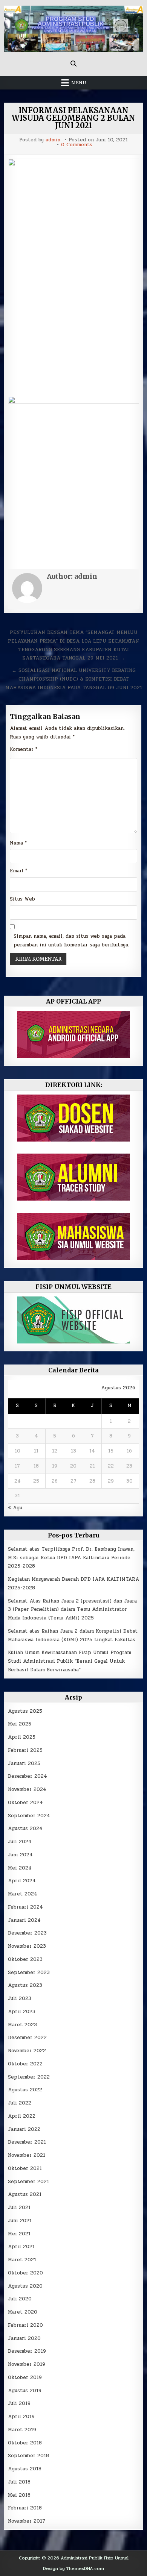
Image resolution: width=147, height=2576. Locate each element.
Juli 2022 (20, 2103)
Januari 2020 (24, 2338)
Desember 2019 (27, 2351)
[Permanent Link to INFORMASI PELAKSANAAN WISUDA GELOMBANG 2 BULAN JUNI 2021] (74, 275)
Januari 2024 (24, 1920)
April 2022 (22, 2116)
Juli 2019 (19, 2403)
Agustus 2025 (25, 1711)
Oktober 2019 (25, 2377)
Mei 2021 (19, 2234)
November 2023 (27, 1946)
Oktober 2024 (25, 1803)
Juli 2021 (19, 2208)
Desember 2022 (27, 2038)
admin (53, 140)
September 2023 (29, 1973)
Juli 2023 (20, 1998)
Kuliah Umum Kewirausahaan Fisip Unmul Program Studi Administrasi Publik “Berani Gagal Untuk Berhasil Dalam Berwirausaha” (70, 1661)
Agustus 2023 (25, 1985)
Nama (18, 843)
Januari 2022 (24, 2129)
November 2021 (27, 2155)
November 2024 (27, 1789)
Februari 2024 (25, 1907)
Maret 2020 (23, 2312)
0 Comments (77, 145)
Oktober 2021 (25, 2168)
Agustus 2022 (25, 2090)
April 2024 (22, 1881)
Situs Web (22, 899)
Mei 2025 (20, 1724)
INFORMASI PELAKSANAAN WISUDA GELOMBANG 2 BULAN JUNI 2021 (73, 118)
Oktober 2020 (25, 2273)
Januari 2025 (24, 1763)
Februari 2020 (25, 2325)
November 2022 (27, 2051)
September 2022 (29, 2077)
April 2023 (22, 2012)
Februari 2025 (25, 1750)
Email (18, 871)
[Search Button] (73, 64)
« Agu (15, 1508)
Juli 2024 (20, 1842)
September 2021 (28, 2182)
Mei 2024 (20, 1868)
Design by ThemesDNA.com (73, 2568)
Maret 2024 (23, 1894)
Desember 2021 (27, 2142)
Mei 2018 (19, 2495)
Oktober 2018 (25, 2443)
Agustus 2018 (25, 2469)
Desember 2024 (28, 1776)
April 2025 (22, 1737)
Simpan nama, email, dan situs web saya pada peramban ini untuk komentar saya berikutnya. (71, 941)
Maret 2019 (22, 2430)
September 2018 (28, 2456)
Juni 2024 (20, 1855)
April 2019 (21, 2417)
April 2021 (21, 2247)
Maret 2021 (22, 2260)
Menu (79, 83)
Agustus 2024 (25, 1829)
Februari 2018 (25, 2508)
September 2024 (29, 1816)
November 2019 (27, 2364)
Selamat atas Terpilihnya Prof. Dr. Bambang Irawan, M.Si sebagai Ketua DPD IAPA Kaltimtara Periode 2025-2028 (71, 1558)
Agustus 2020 (25, 2286)
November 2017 (27, 2521)
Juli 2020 (20, 2299)
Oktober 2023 (25, 1959)
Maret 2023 (22, 2025)
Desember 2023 (27, 1933)
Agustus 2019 (25, 2391)
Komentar (24, 749)
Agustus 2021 (25, 2194)
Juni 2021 (20, 2221)
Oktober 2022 (25, 2064)
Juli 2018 (19, 2482)
